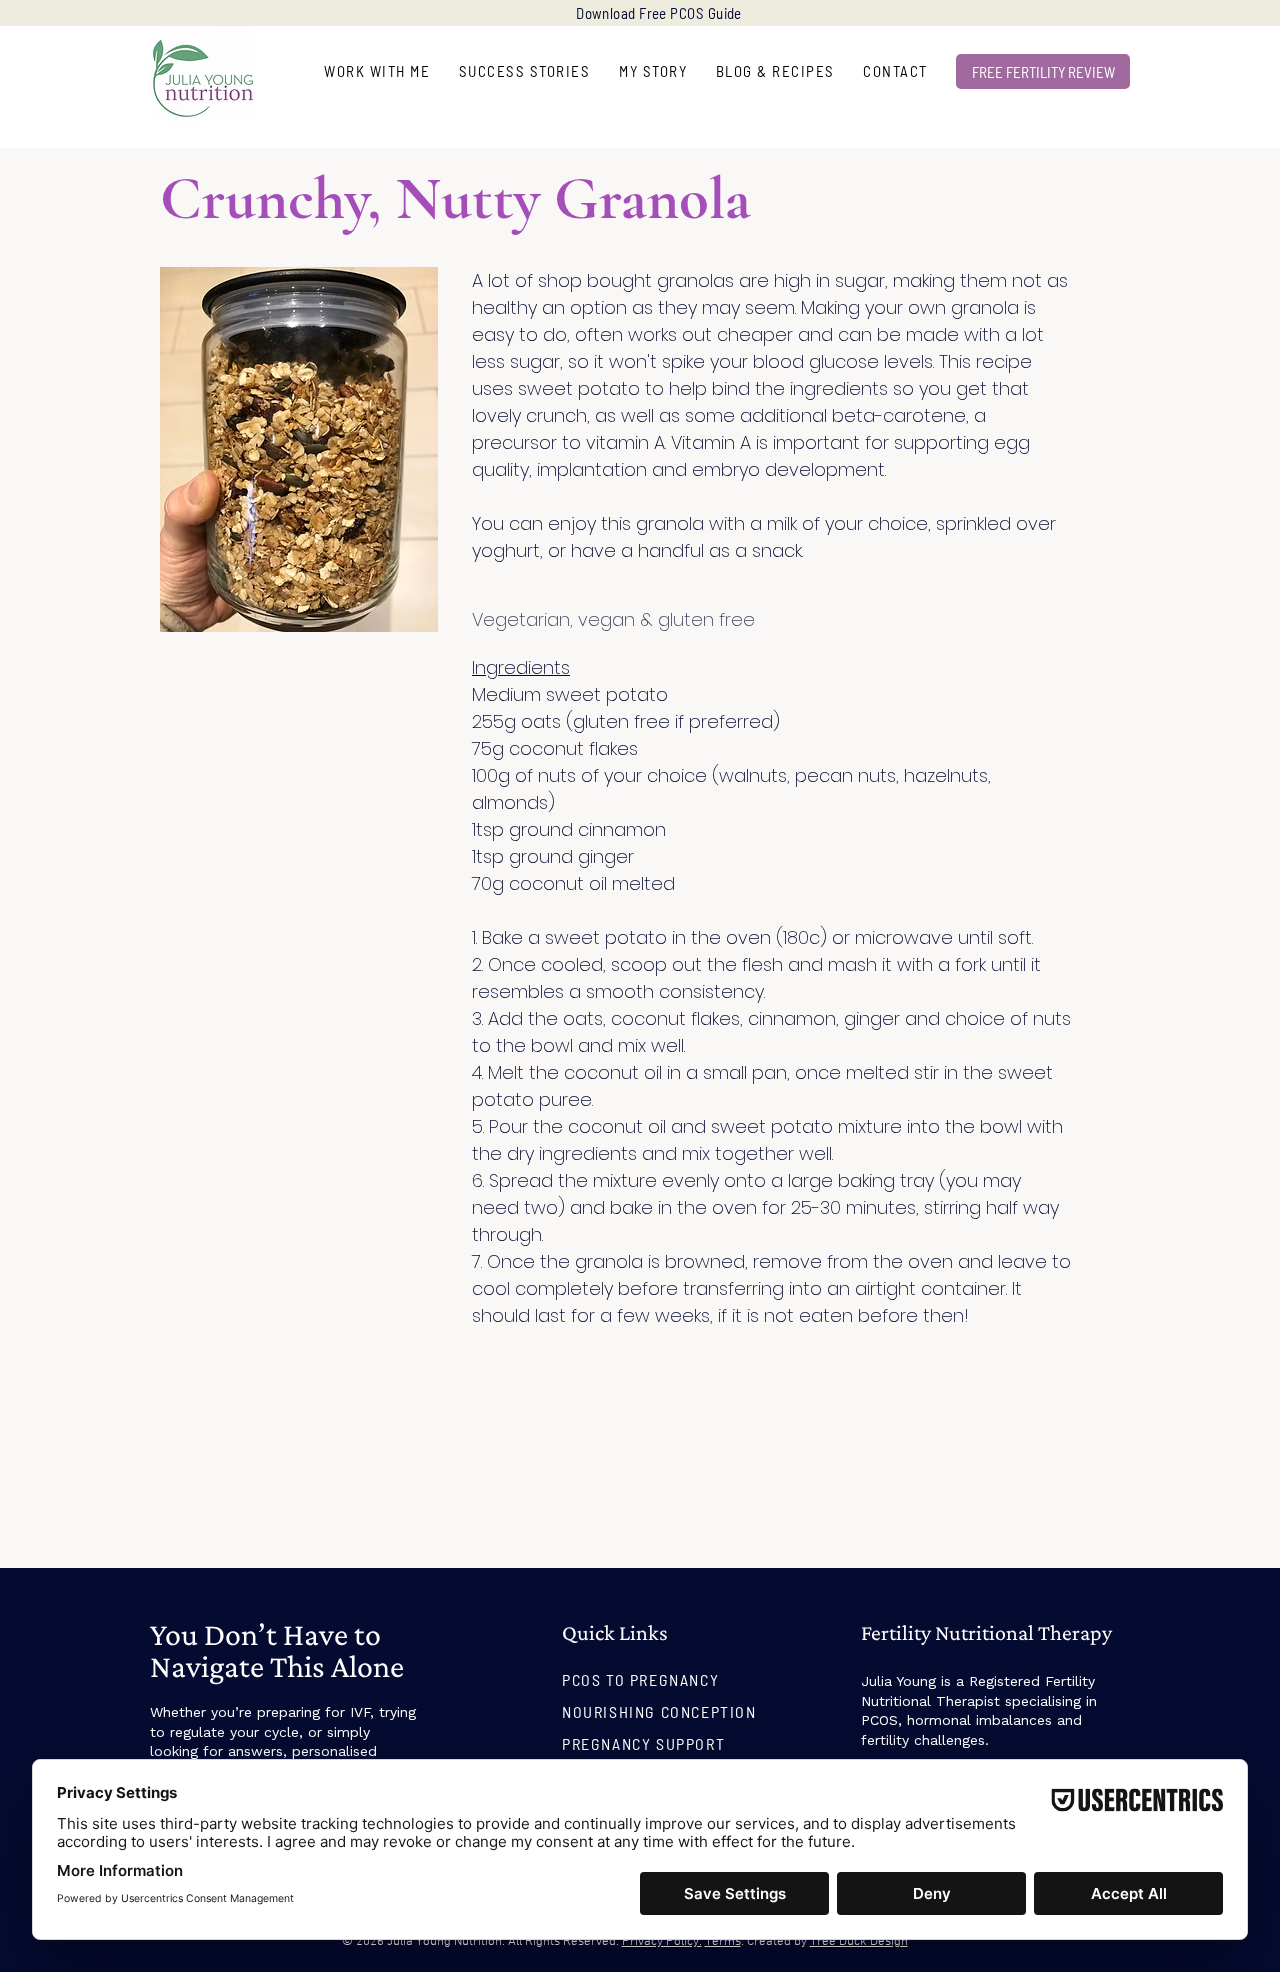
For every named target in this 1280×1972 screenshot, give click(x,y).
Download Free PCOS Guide (659, 13)
